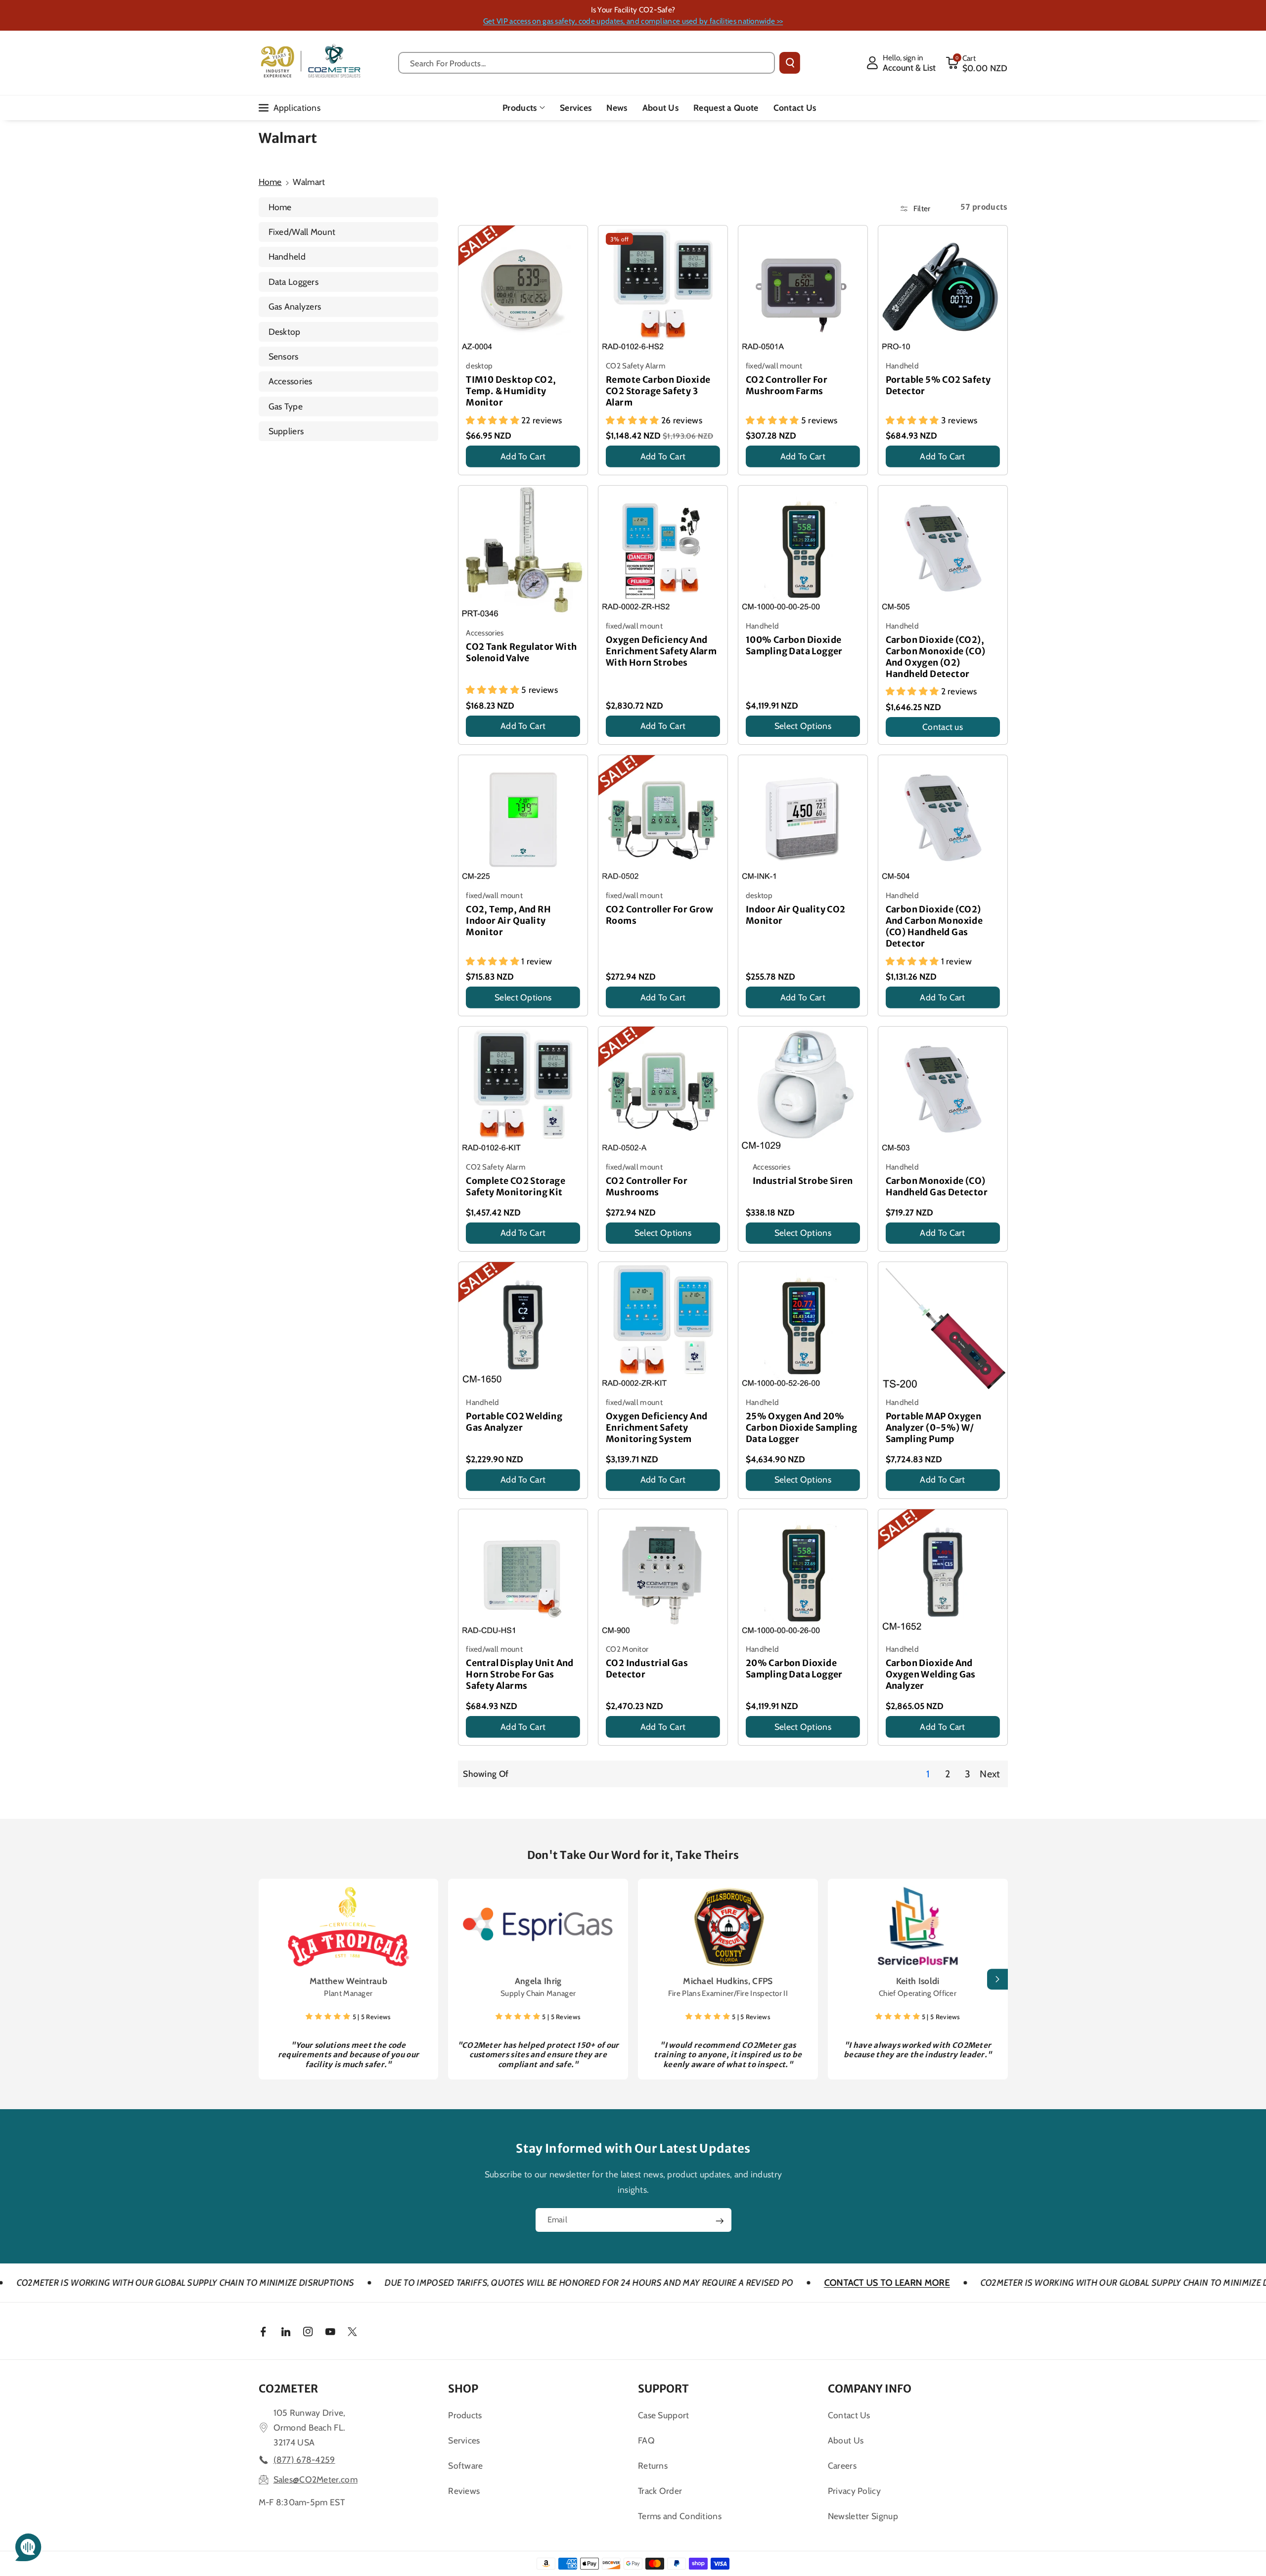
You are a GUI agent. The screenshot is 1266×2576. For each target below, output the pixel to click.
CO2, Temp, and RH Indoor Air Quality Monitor (508, 921)
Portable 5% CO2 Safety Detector (938, 385)
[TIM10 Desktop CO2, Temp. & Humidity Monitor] (523, 290)
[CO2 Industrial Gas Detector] (663, 1574)
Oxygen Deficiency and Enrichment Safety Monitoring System (656, 1428)
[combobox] (587, 63)
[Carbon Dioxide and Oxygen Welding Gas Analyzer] (943, 1574)
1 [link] (928, 1774)
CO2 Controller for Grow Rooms (659, 915)
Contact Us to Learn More (711, 2283)
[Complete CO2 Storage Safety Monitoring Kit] (523, 1091)
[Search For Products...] (790, 63)
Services (464, 2440)
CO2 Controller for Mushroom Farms (787, 385)
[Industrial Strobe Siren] (803, 1091)
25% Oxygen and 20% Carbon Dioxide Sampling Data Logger (801, 1428)
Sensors (284, 356)
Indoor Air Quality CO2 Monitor (796, 915)
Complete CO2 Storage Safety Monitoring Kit (516, 1187)
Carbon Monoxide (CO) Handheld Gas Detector (937, 1187)
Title (475, 470)
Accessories (291, 381)
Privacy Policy (854, 2491)
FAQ (646, 2440)
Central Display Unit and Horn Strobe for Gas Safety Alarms (520, 1674)
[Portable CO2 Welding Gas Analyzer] (523, 1327)
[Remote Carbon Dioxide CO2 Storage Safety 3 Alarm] (663, 290)
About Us (846, 2440)
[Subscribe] (720, 2221)
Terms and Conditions (680, 2516)
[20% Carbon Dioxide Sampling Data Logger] (803, 1574)
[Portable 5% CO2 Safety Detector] (943, 290)
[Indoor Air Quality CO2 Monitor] (803, 820)
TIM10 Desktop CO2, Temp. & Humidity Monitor (511, 391)
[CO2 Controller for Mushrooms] (663, 1091)
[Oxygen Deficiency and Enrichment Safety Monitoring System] (663, 1327)
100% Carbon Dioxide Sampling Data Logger (794, 646)
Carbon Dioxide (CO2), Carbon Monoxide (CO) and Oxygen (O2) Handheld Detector (936, 657)
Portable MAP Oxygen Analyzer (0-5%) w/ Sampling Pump (934, 1428)
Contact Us (849, 2415)
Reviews (464, 2491)
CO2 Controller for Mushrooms (647, 1187)
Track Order (660, 2491)
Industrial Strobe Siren (803, 1181)
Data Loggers (294, 282)
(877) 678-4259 (304, 2460)
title (894, 1740)
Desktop (285, 332)
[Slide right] (997, 1979)
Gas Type (286, 406)
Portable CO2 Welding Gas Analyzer (514, 1422)
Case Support (664, 2415)
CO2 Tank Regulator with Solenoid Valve (521, 653)
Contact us (943, 727)
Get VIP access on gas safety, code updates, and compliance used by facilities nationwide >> (633, 21)
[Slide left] (269, 1979)
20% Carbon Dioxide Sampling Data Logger (794, 1669)
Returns (653, 2465)
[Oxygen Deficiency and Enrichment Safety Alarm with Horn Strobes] (663, 550)
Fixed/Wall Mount (302, 232)
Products (520, 108)
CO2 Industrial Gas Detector (647, 1669)
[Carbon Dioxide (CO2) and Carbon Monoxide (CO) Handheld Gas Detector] (943, 820)
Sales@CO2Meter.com (316, 2479)
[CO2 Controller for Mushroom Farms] (803, 290)
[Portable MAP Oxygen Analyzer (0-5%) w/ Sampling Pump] (943, 1327)
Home (270, 182)
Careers (842, 2465)
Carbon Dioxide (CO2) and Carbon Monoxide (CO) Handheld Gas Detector (934, 926)
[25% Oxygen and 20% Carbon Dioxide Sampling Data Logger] (803, 1327)
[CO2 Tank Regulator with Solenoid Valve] (523, 554)
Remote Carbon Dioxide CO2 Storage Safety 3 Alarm (658, 391)
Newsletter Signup (863, 2516)
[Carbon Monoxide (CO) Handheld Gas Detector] (943, 1091)
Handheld (287, 256)
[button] (977, 63)
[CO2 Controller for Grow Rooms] (663, 820)
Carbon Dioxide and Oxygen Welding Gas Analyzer (931, 1674)
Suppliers (286, 431)
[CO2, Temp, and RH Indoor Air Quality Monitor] (523, 820)
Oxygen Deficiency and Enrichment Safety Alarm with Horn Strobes (661, 651)
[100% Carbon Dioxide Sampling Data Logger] (803, 550)
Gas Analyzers (295, 306)
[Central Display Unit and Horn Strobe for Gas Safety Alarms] (523, 1574)
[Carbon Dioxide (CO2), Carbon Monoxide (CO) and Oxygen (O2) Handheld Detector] (943, 550)
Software (465, 2465)
